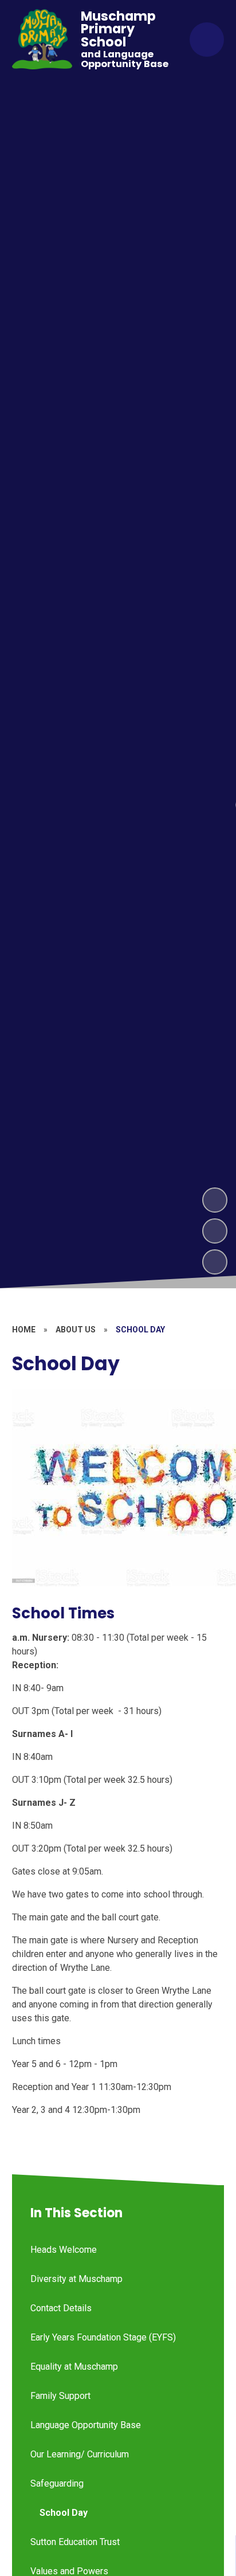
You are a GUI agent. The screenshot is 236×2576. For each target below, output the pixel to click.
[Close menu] (207, 40)
